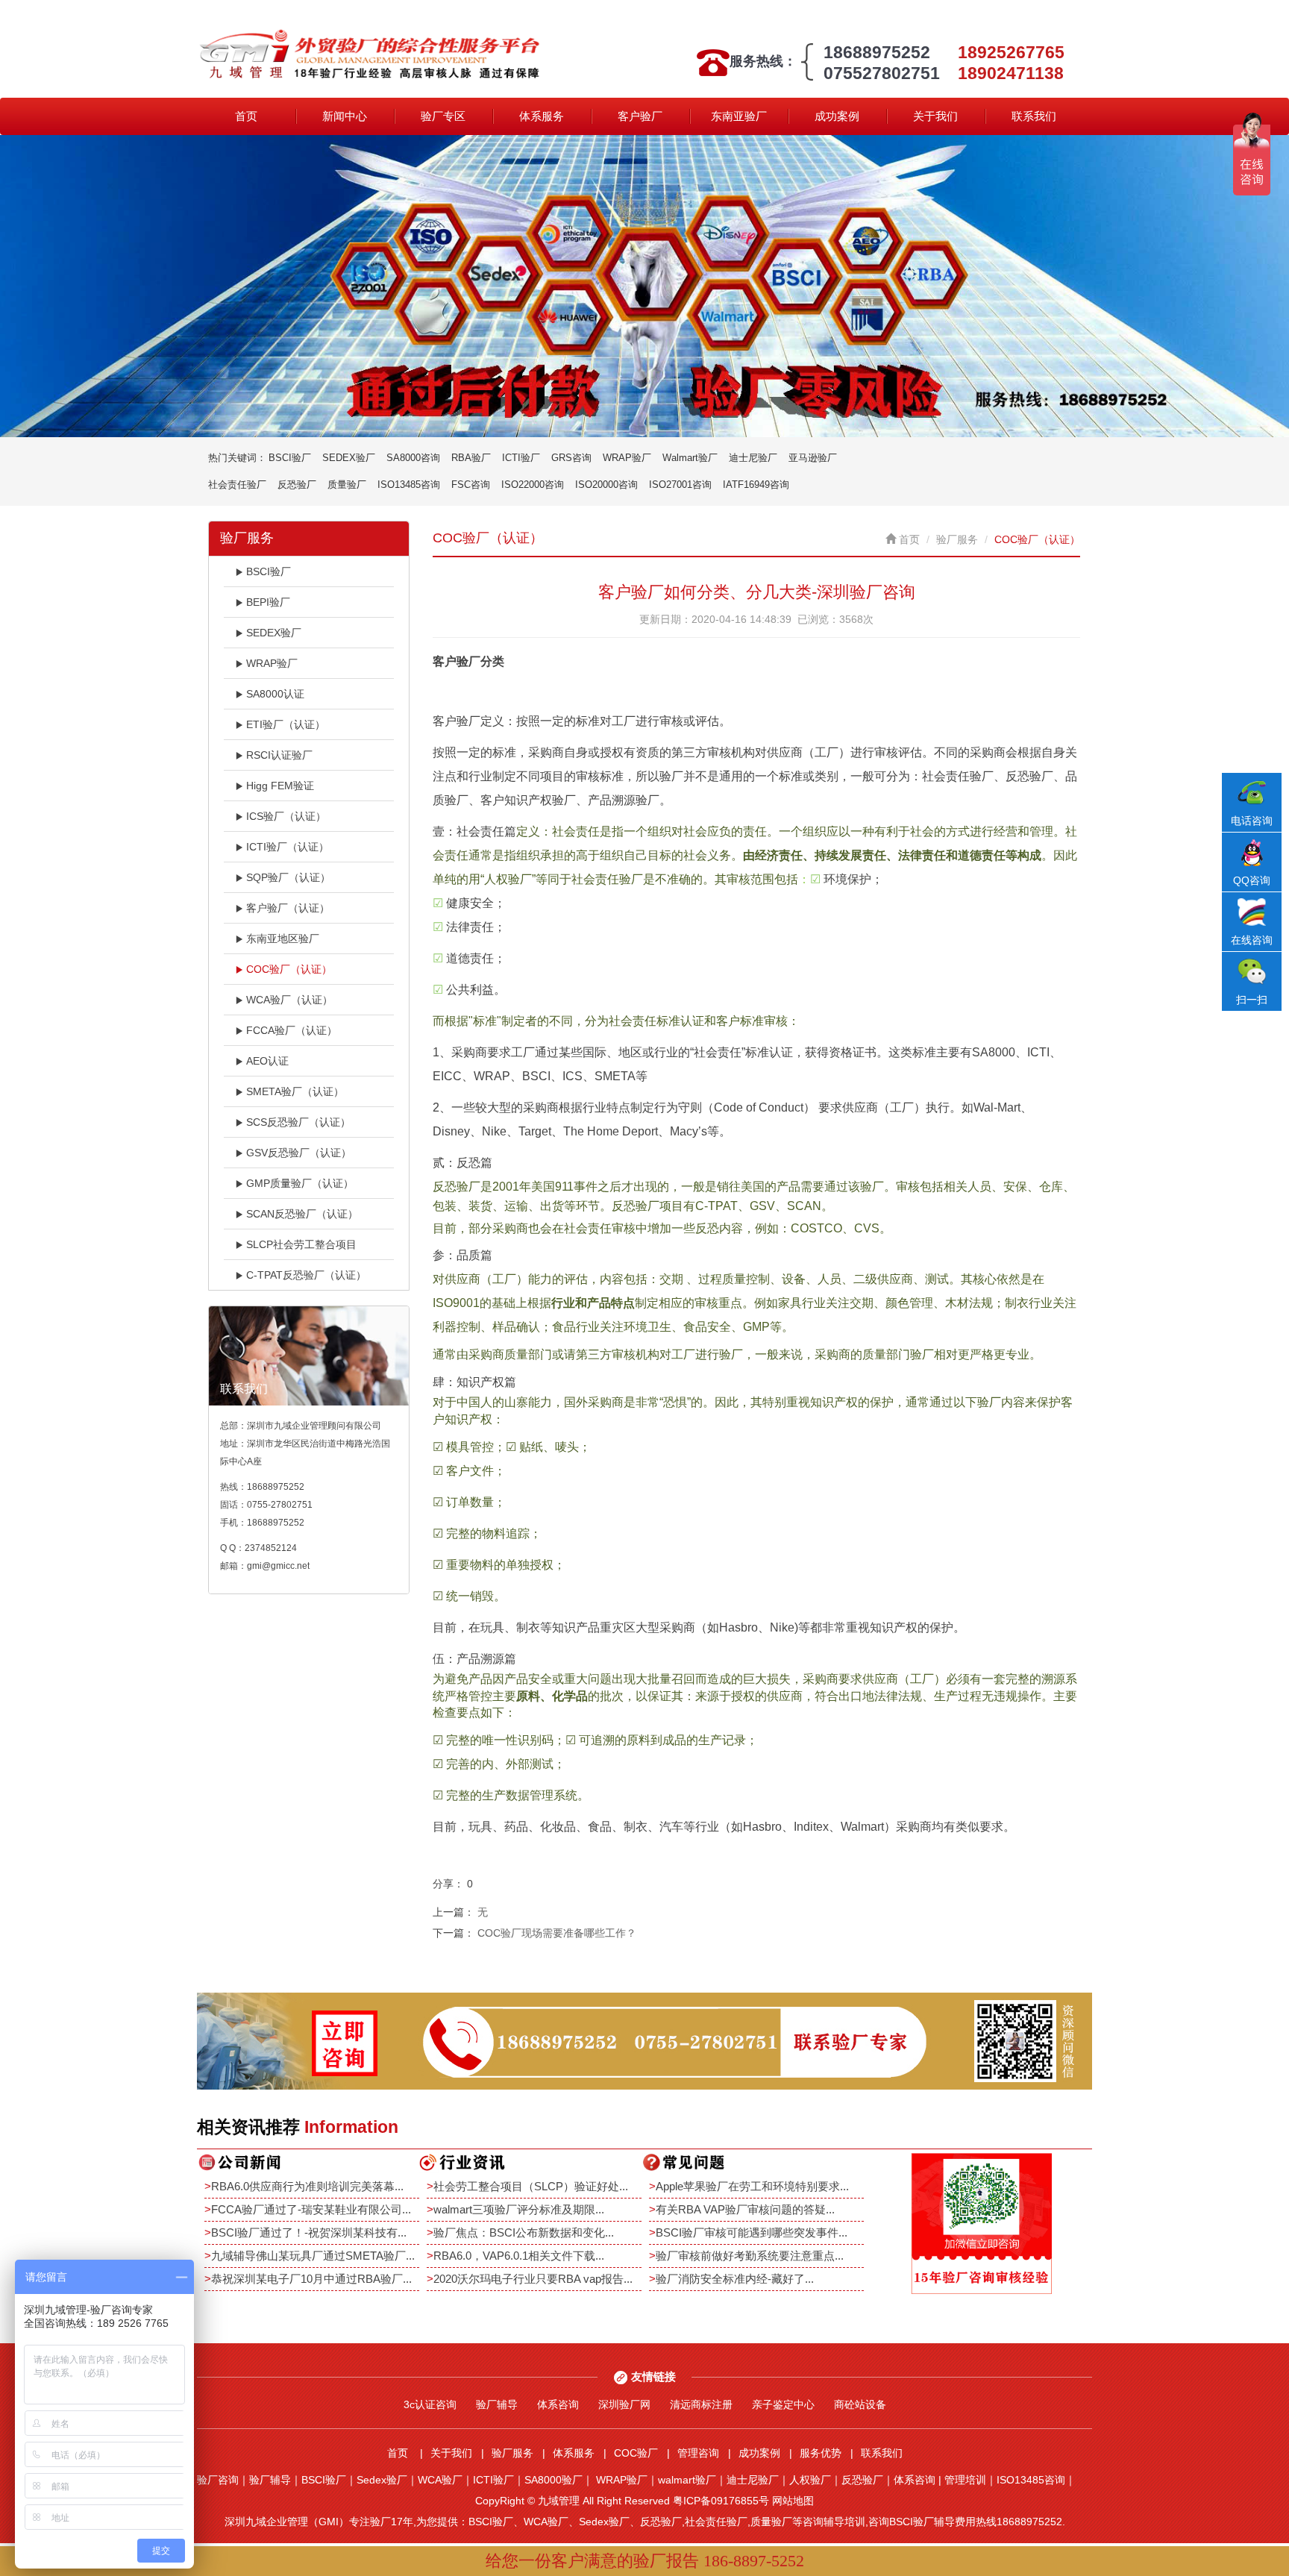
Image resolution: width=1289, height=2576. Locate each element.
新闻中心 (345, 116)
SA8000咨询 (413, 458)
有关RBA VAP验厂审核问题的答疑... (745, 2209)
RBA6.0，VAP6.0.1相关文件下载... (519, 2256)
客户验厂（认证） (288, 908)
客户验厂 (640, 116)
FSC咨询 (471, 485)
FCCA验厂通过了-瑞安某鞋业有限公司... (311, 2209)
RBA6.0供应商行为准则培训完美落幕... (307, 2186)
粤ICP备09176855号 (721, 2501)
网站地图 (793, 2501)
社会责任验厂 (237, 485)
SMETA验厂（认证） (295, 1091)
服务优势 (821, 2453)
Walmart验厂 (690, 458)
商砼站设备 (860, 2404)
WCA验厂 (440, 2480)
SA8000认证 (275, 694)
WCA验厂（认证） (289, 1000)
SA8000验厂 (553, 2480)
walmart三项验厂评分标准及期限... (519, 2209)
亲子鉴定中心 (783, 2404)
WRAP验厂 (627, 458)
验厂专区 (443, 116)
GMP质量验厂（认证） (300, 1183)
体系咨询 (558, 2404)
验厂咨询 (218, 2480)
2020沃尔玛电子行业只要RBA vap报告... (533, 2279)
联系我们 (1034, 116)
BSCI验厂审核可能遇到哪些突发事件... (752, 2232)
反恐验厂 (297, 485)
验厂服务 (957, 539)
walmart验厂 (687, 2480)
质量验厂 (347, 485)
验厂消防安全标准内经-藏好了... (735, 2279)
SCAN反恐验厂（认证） (302, 1214)
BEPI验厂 (268, 602)
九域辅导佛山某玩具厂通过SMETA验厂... (313, 2256)
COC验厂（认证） (289, 969)
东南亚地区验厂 (283, 938)
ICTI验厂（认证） (288, 847)
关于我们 (935, 116)
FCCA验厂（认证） (292, 1030)
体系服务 (542, 116)
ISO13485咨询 (409, 485)
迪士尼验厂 (753, 458)
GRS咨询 (571, 458)
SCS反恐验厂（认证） (298, 1122)
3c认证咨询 (430, 2404)
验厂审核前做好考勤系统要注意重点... (750, 2256)
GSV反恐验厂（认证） (299, 1153)
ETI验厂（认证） (286, 724)
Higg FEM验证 (280, 786)
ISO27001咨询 (680, 485)
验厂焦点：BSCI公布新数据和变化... (524, 2232)
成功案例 (837, 116)
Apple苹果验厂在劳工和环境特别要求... (752, 2186)
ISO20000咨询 (606, 485)
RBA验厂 (471, 458)
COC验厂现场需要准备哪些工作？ (557, 1933)
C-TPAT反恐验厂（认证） (306, 1275)
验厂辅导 (497, 2404)
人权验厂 (810, 2480)
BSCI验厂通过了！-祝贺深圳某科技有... (309, 2232)
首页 (246, 116)
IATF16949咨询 (756, 485)
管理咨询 (698, 2453)
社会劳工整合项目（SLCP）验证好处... (531, 2186)
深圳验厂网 (624, 2404)
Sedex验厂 (382, 2480)
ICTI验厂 (521, 458)
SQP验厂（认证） (288, 877)
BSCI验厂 (290, 458)
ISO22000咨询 (533, 485)
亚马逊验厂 (813, 458)
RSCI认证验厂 (279, 755)
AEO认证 (267, 1061)
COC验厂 (636, 2453)
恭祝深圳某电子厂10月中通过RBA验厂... (311, 2279)
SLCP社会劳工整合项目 (301, 1244)
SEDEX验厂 (349, 458)
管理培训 (965, 2480)
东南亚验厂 (739, 116)
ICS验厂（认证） (286, 816)
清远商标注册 (701, 2404)
